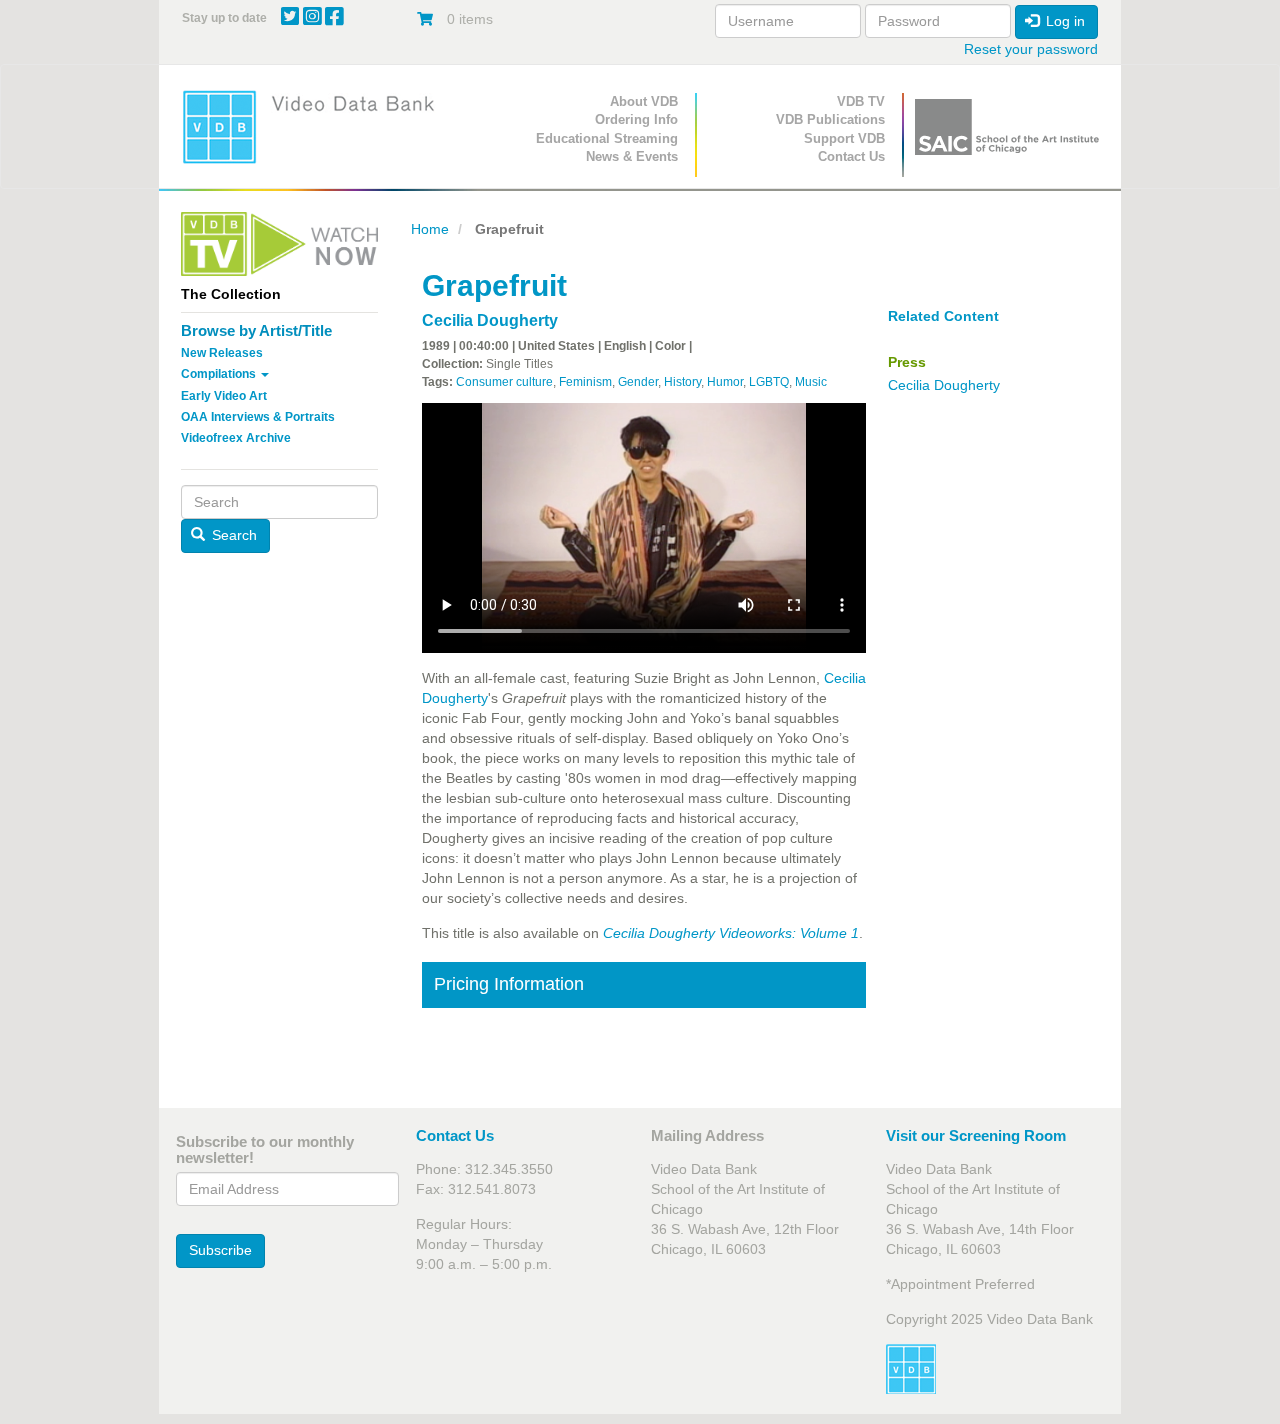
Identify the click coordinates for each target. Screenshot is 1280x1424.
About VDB (644, 101)
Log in (1063, 21)
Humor (725, 382)
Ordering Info (636, 119)
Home (430, 229)
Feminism (585, 382)
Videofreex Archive (236, 438)
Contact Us (851, 156)
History (682, 382)
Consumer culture (504, 382)
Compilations (220, 374)
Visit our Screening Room (976, 1135)
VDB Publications (830, 119)
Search (232, 535)
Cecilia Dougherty (490, 320)
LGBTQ (769, 382)
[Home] (315, 126)
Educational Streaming (607, 138)
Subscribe (220, 1250)
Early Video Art (224, 396)
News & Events (632, 156)
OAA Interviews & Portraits (258, 417)
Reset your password (1031, 49)
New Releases (222, 353)
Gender (638, 382)
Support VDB (844, 138)
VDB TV (861, 101)
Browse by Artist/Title (256, 330)
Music (811, 382)
